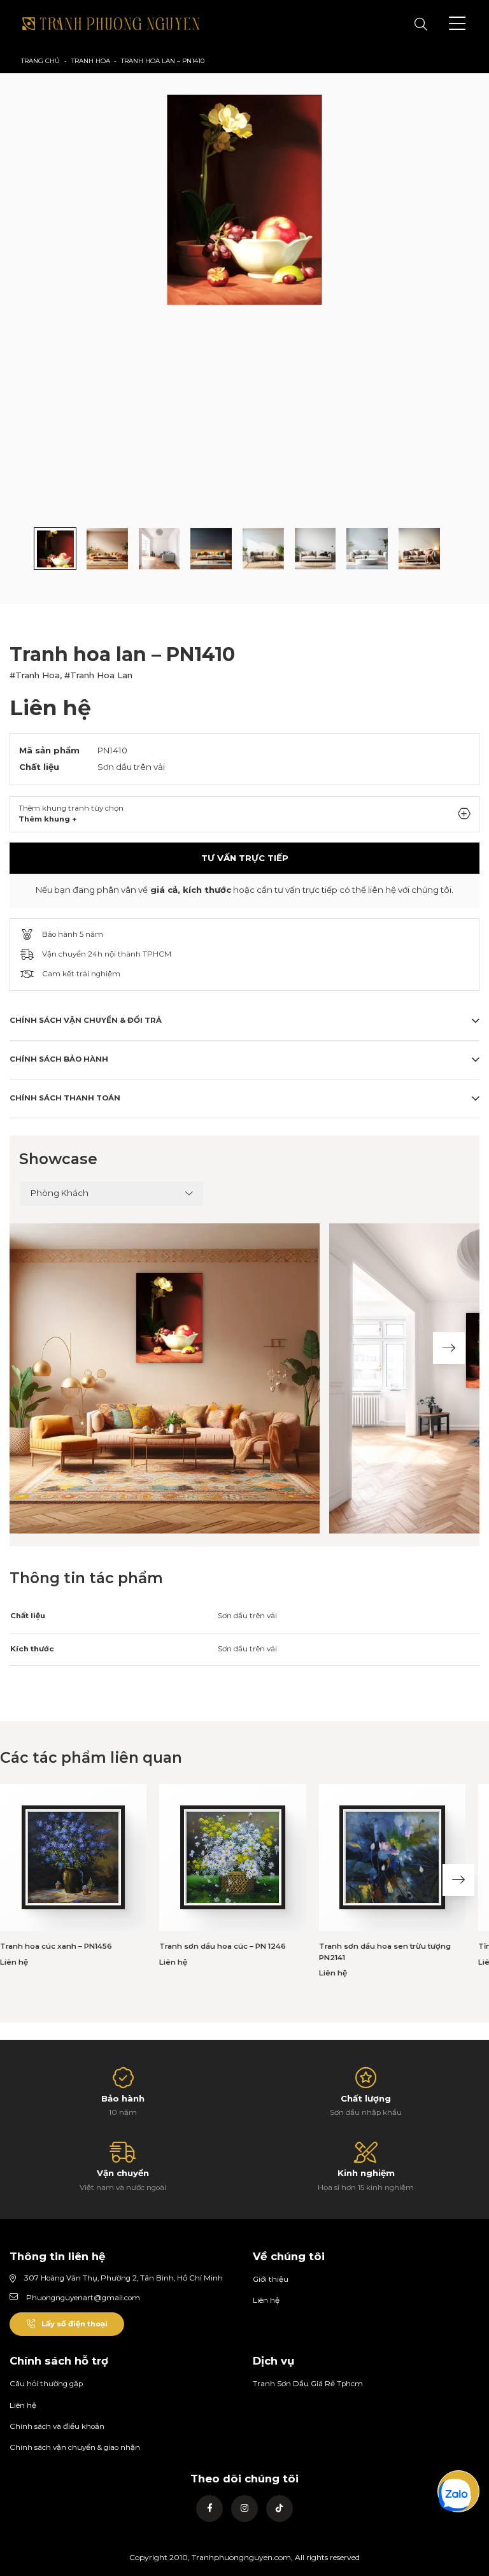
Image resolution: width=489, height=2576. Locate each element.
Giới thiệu (271, 2279)
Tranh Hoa (91, 61)
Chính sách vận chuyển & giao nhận (75, 2447)
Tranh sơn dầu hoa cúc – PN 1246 (223, 1946)
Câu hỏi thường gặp (46, 2384)
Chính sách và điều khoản (57, 2426)
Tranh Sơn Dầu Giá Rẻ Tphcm (308, 2384)
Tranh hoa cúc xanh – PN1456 (56, 1946)
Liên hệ (266, 2300)
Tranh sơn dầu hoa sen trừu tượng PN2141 (385, 1952)
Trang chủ (40, 61)
